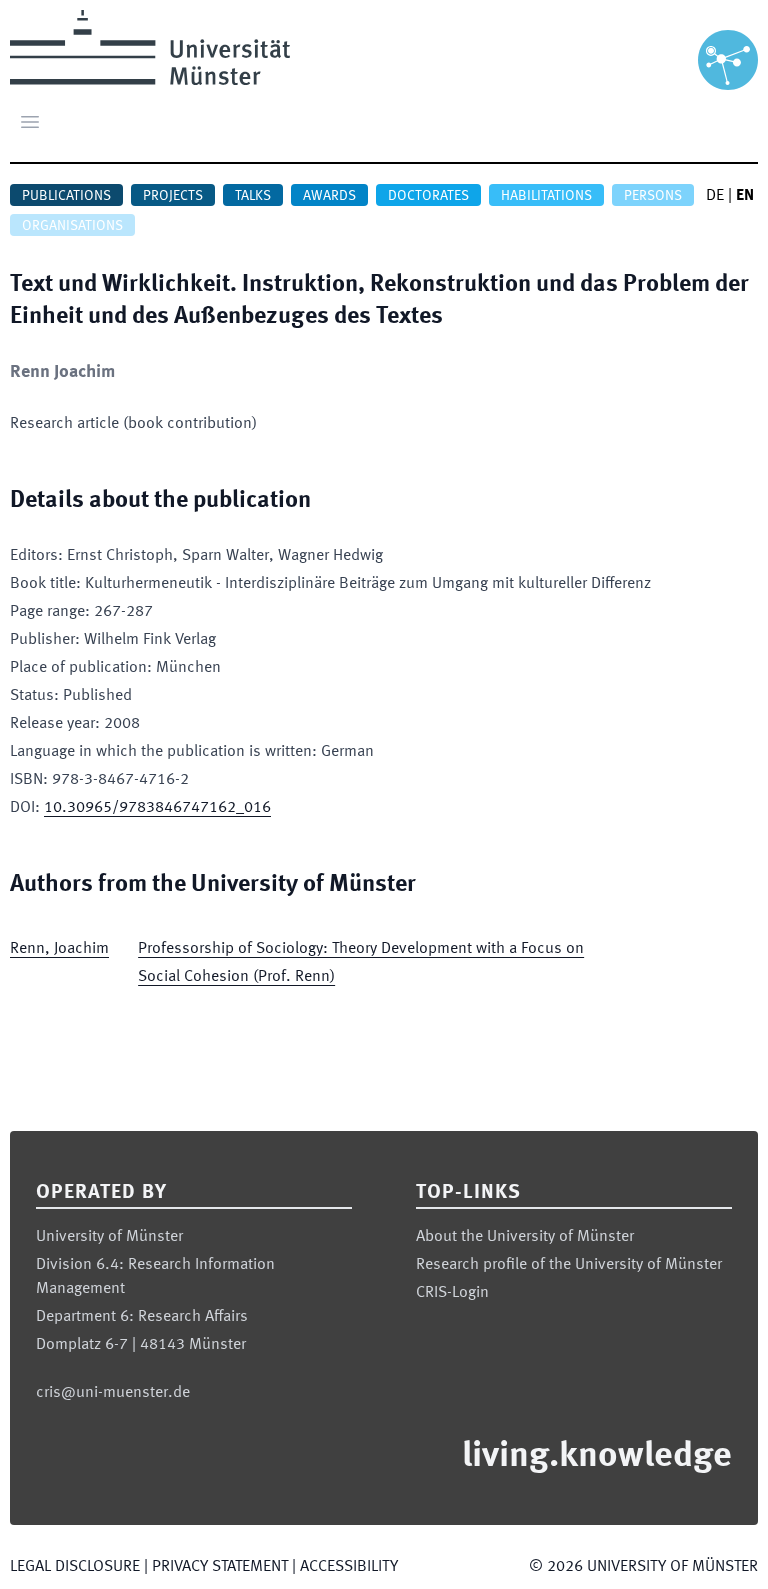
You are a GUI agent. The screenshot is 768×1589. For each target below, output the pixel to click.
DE (715, 196)
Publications (66, 196)
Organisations (72, 226)
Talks (253, 196)
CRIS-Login (452, 1293)
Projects (173, 196)
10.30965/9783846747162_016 (157, 808)
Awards (329, 196)
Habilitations (546, 196)
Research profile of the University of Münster (569, 1265)
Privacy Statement (220, 1567)
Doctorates (428, 196)
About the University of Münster (525, 1237)
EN (745, 196)
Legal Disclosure (75, 1567)
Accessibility (349, 1567)
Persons (653, 196)
